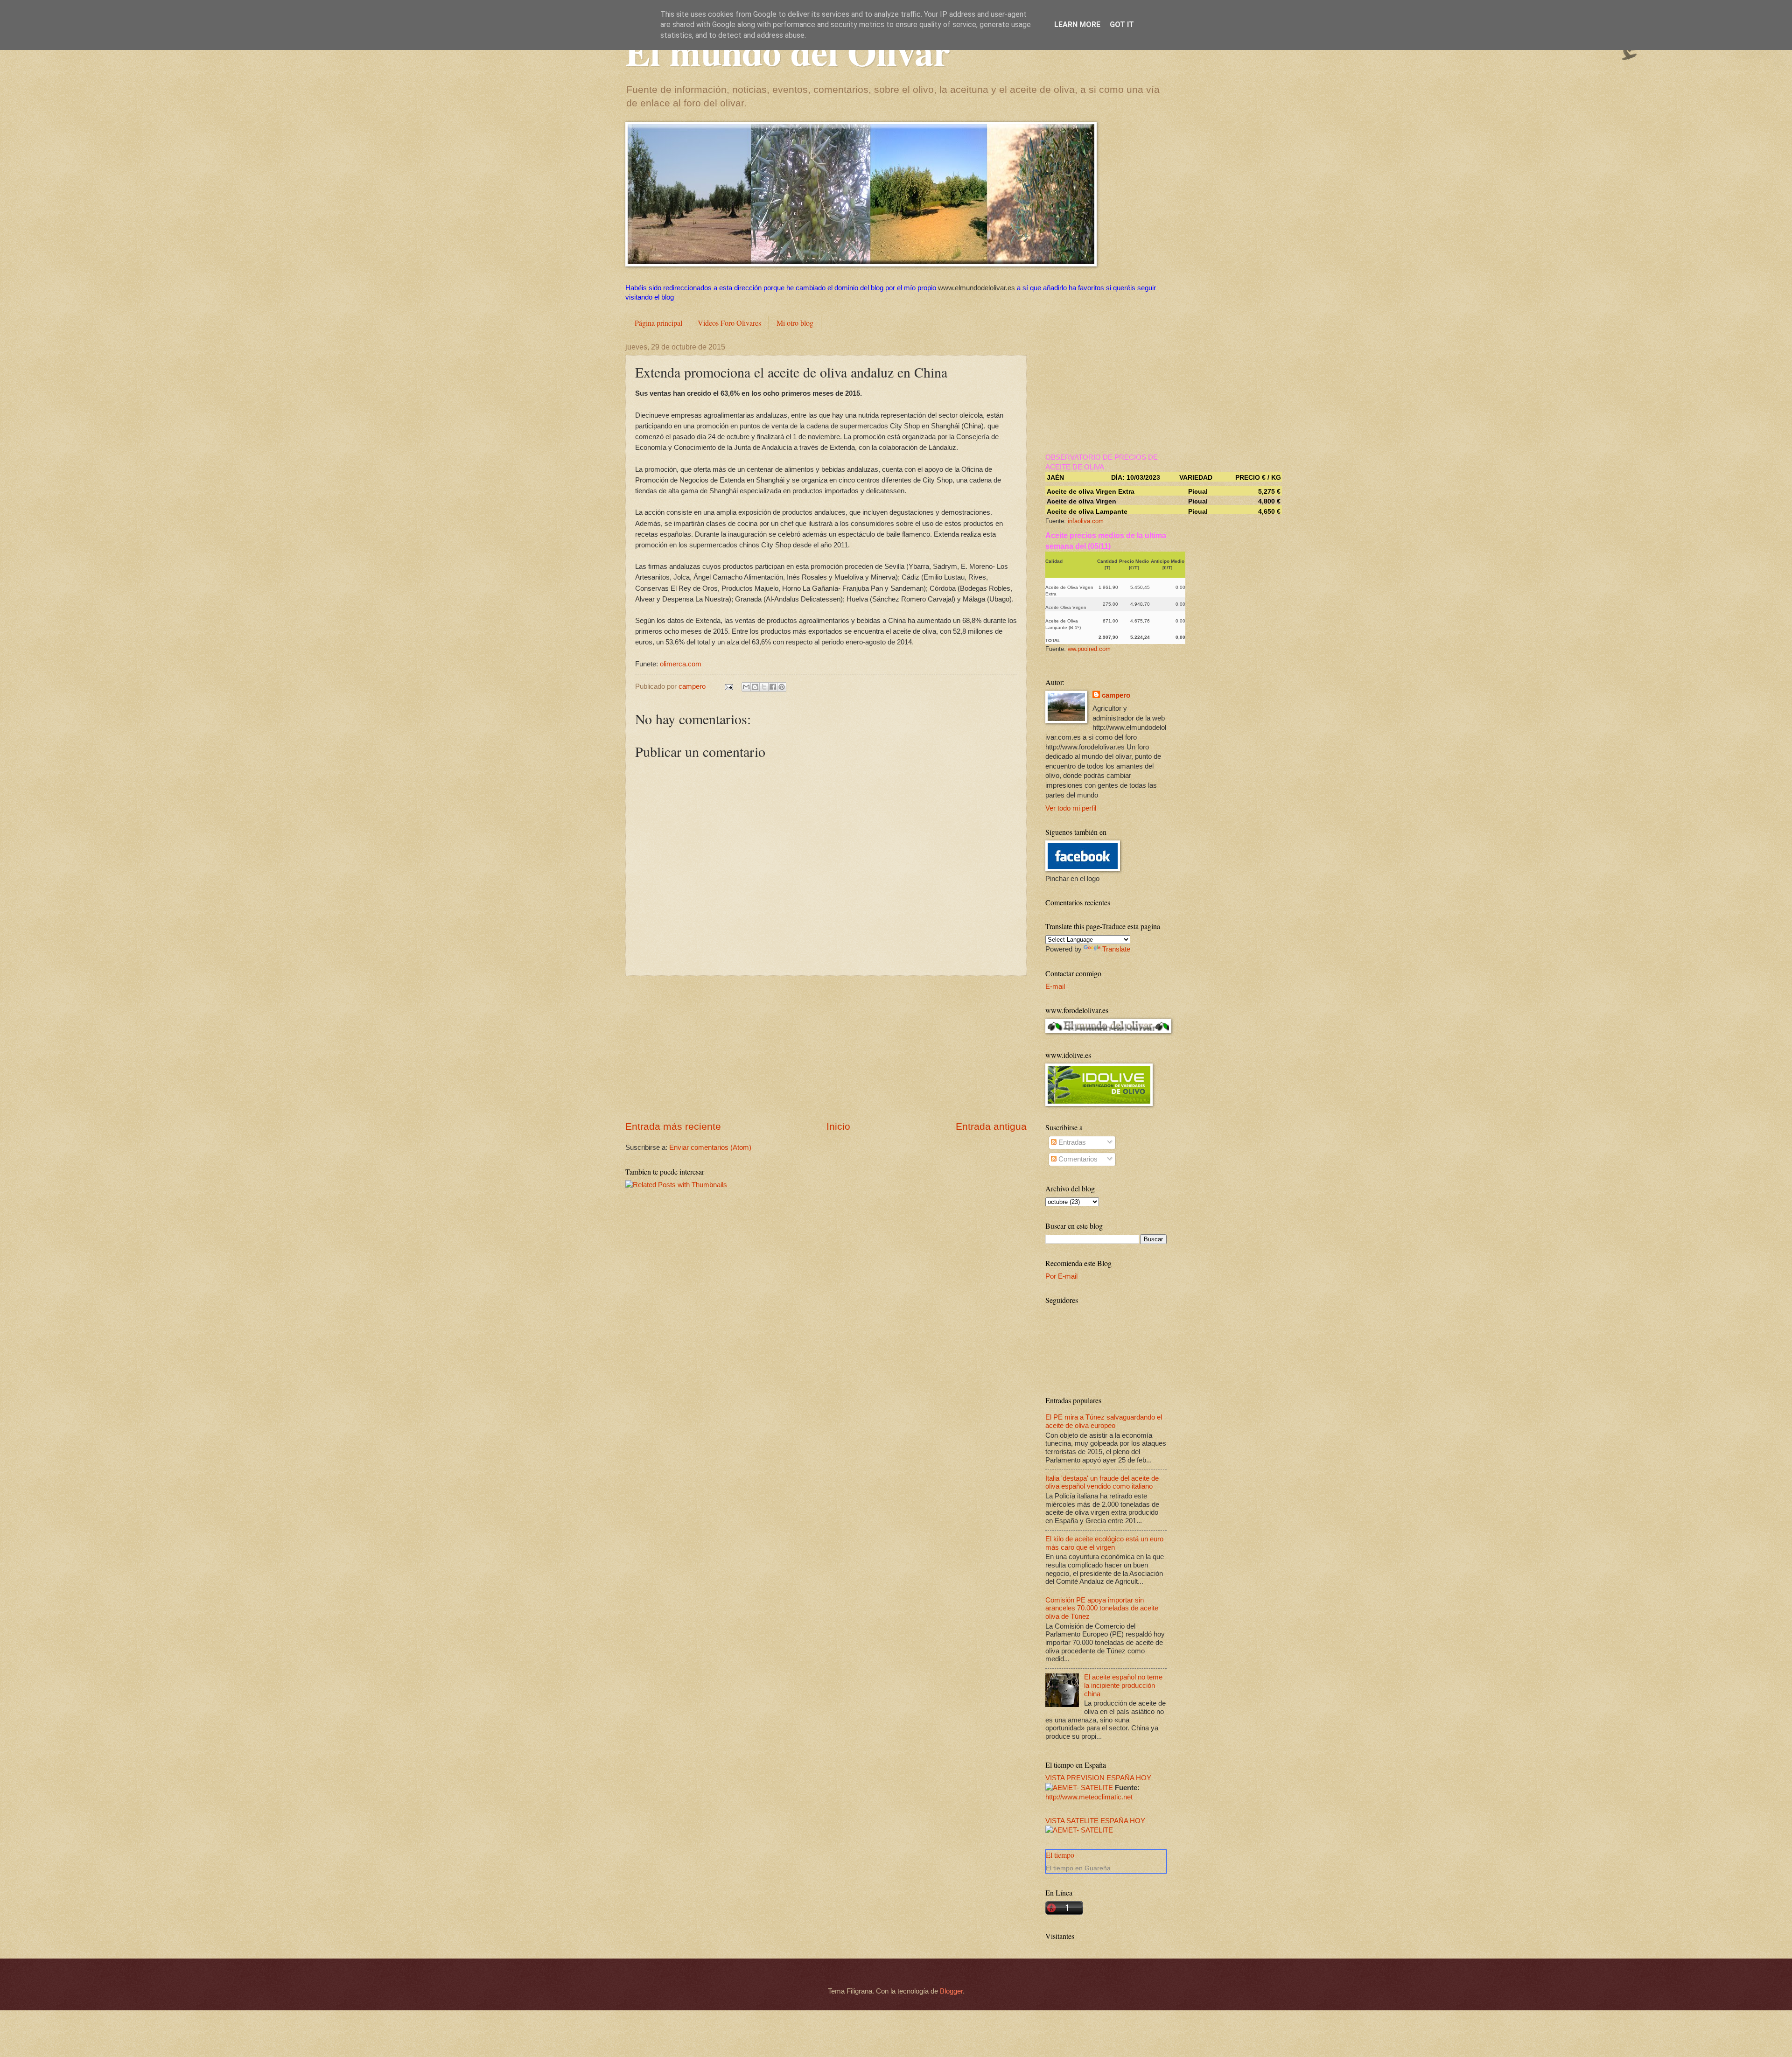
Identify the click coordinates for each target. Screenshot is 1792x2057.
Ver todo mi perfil (1071, 808)
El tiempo (1060, 1855)
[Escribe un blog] (755, 687)
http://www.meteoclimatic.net (1089, 1797)
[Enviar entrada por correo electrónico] (728, 686)
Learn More (1077, 24)
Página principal (658, 323)
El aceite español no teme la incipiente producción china (1123, 1685)
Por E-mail (1061, 1276)
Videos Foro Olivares (729, 323)
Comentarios (1077, 1159)
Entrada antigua (991, 1126)
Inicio (838, 1126)
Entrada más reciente (673, 1126)
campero (1116, 695)
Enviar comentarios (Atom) (710, 1147)
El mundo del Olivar (788, 51)
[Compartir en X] (764, 687)
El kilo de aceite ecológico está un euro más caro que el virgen (1104, 1543)
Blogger (951, 1991)
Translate (1116, 949)
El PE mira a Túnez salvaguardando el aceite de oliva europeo (1104, 1421)
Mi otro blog (795, 323)
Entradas (1071, 1142)
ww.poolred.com (1089, 649)
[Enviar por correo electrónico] (746, 687)
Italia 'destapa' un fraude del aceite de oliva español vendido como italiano (1102, 1483)
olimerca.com (681, 664)
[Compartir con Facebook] (773, 687)
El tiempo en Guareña (1078, 1868)
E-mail (1055, 987)
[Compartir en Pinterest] (782, 687)
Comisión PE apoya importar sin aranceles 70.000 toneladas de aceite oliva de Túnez (1102, 1608)
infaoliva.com (1086, 521)
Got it (1122, 24)
